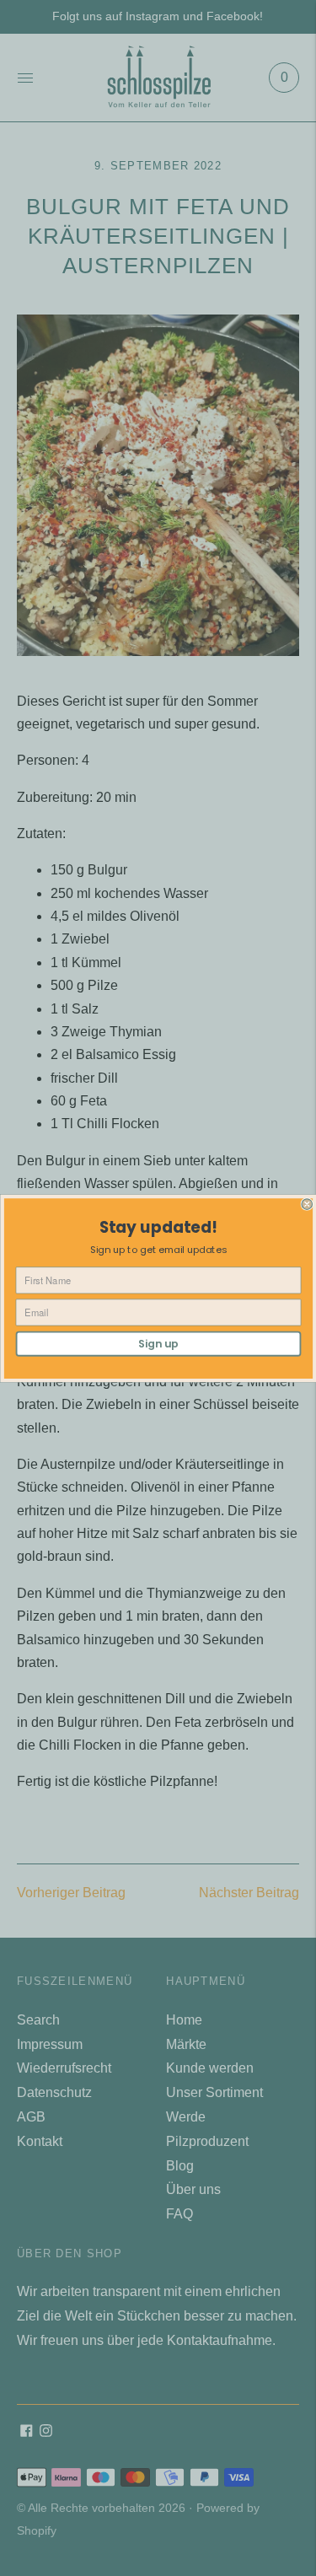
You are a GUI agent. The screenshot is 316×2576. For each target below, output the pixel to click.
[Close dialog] (307, 1204)
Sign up (158, 1343)
